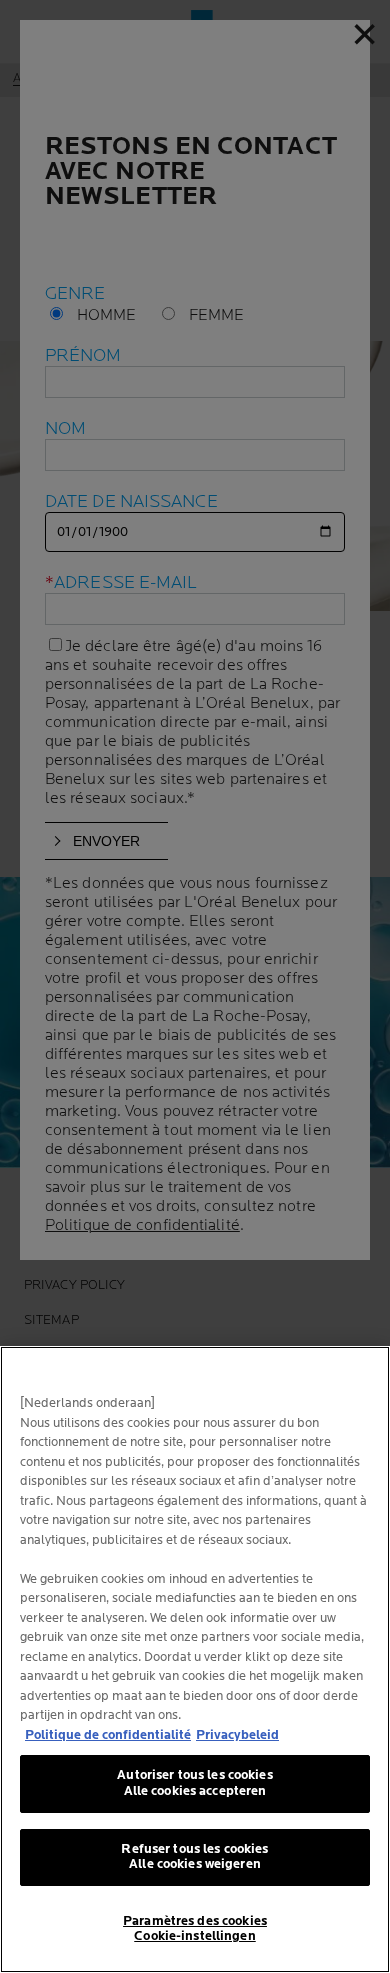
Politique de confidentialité (108, 1735)
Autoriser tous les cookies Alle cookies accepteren (194, 1783)
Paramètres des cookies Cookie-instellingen (195, 1929)
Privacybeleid (237, 1735)
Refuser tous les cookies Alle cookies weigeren (194, 1857)
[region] (195, 1659)
